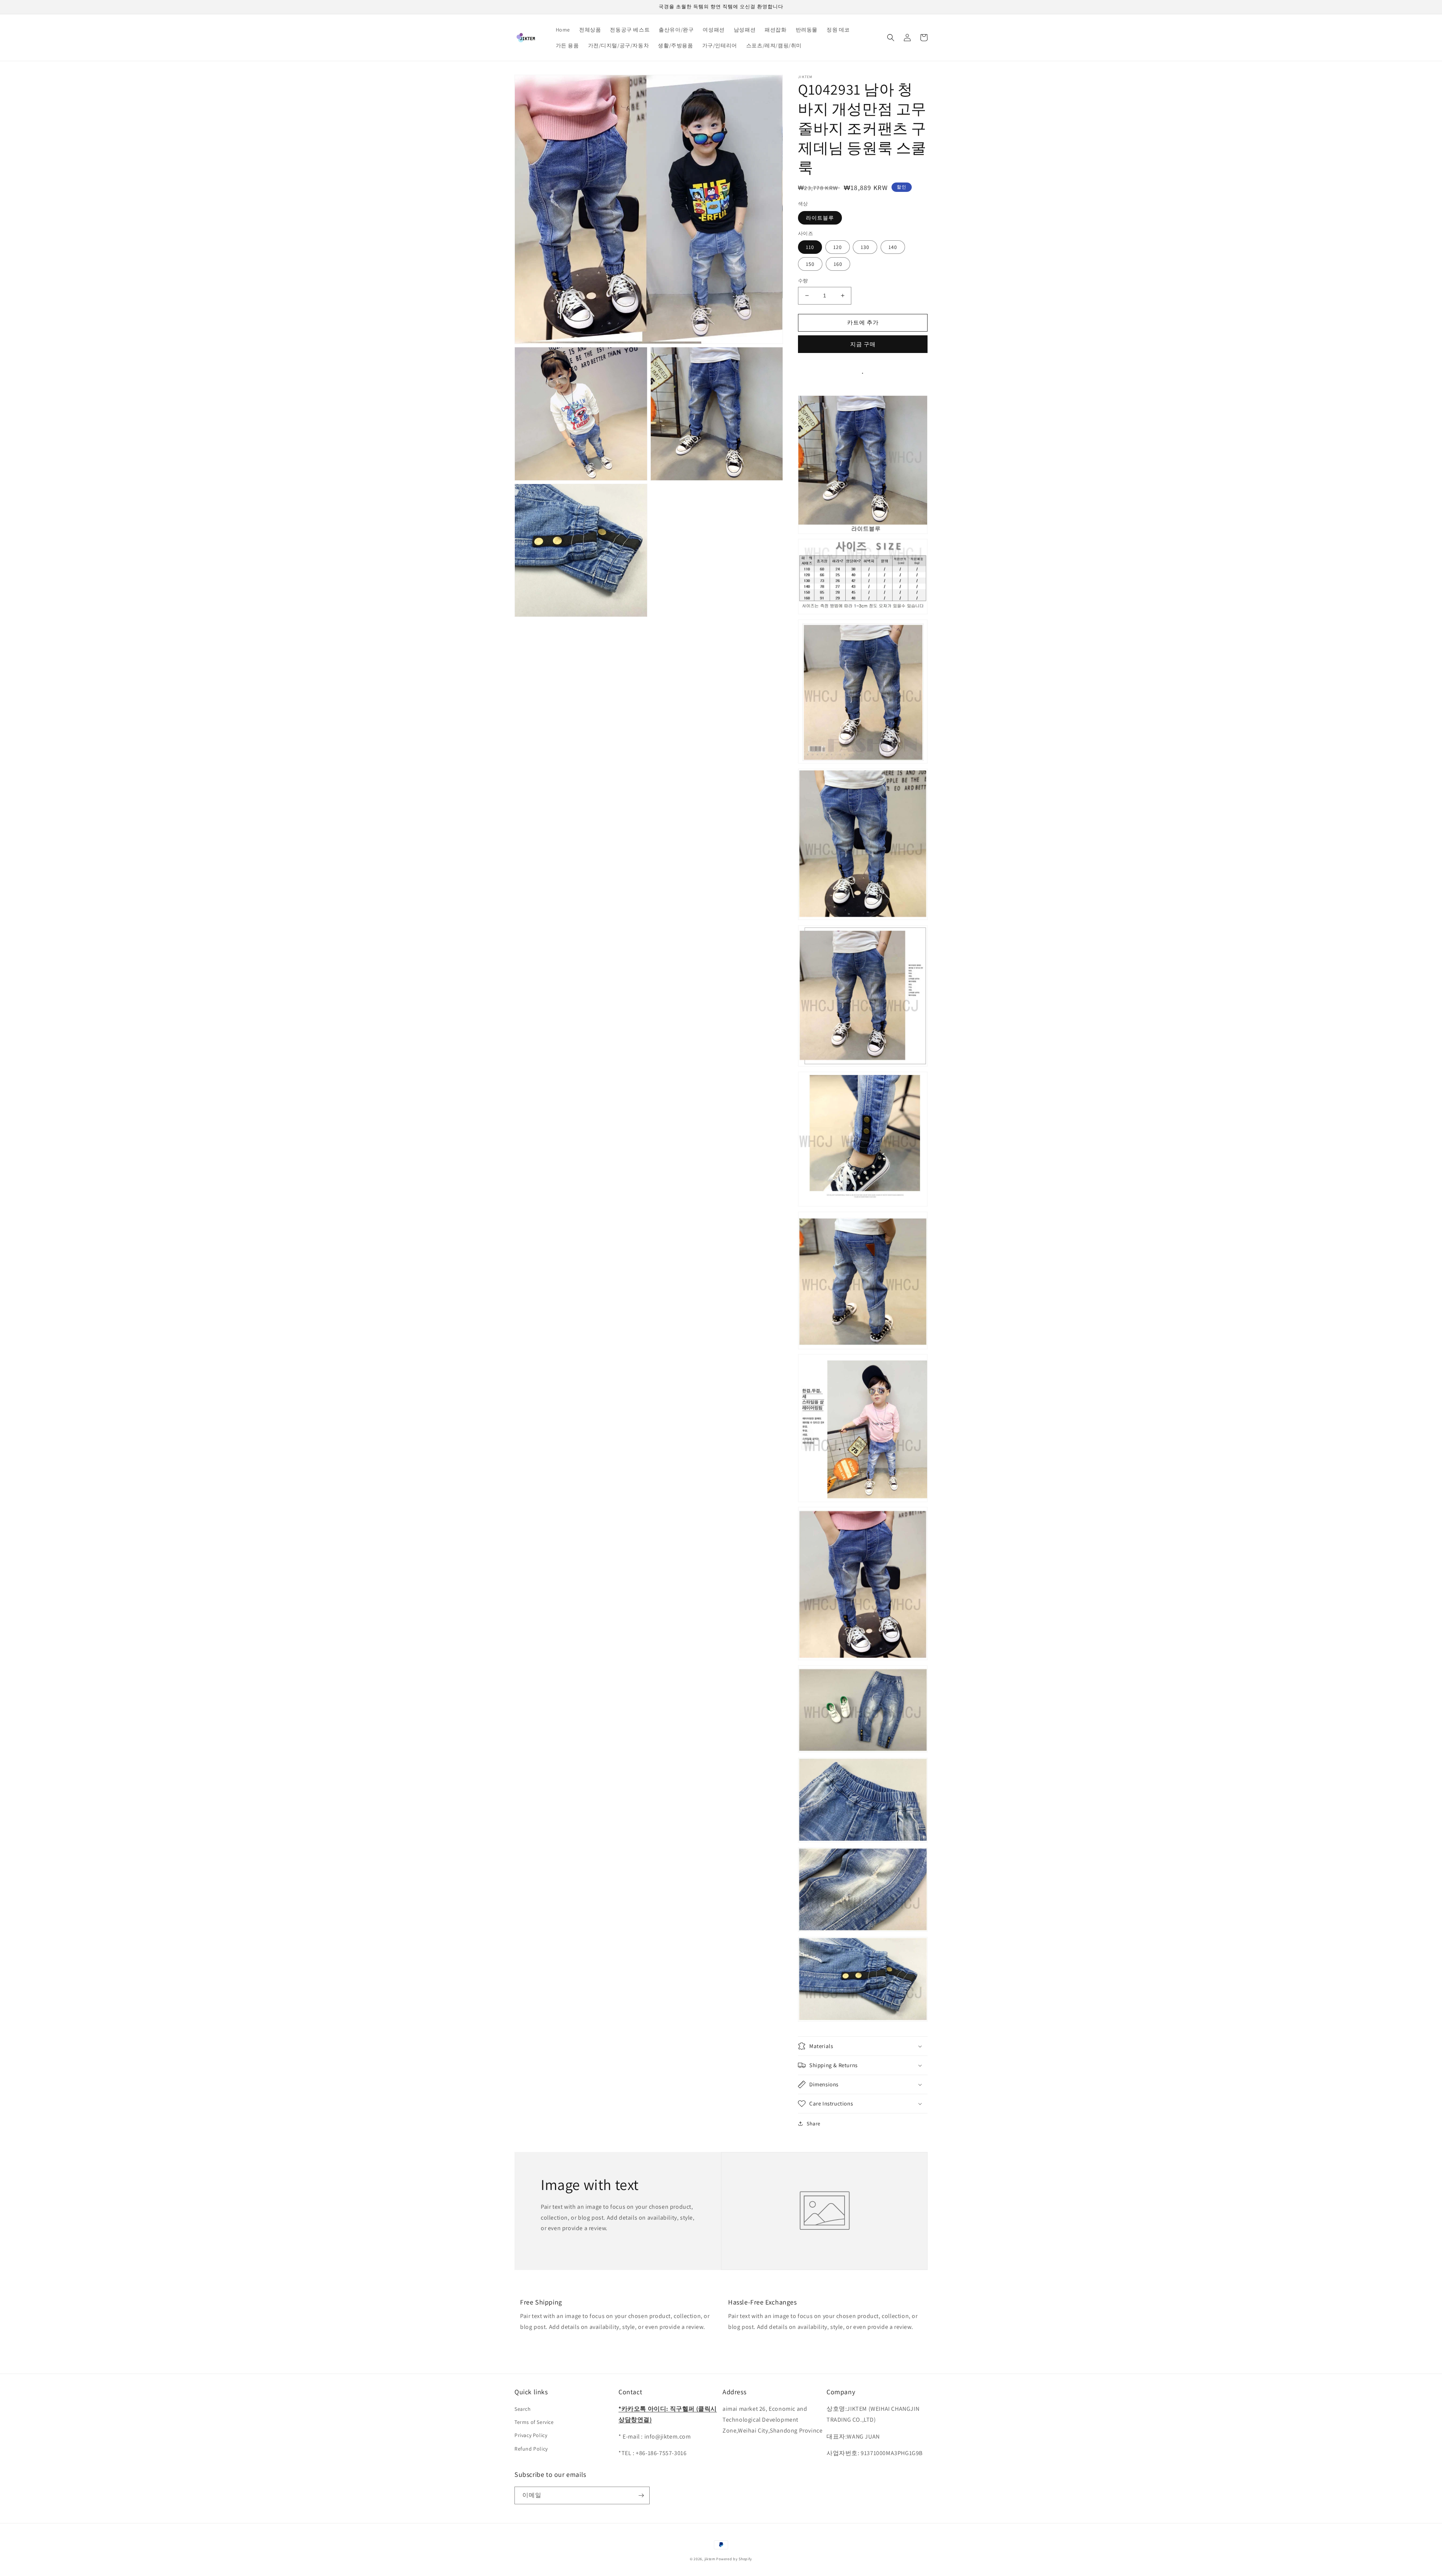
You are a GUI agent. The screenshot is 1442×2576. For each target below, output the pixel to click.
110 (810, 247)
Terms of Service (534, 2422)
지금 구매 (863, 344)
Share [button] (814, 2124)
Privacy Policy (531, 2435)
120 (838, 247)
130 (865, 247)
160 (838, 264)
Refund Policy (531, 2449)
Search (523, 2409)
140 (893, 247)
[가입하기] (641, 2495)
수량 (803, 281)
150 (810, 264)
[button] (891, 38)
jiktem (710, 2559)
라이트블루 (820, 218)
